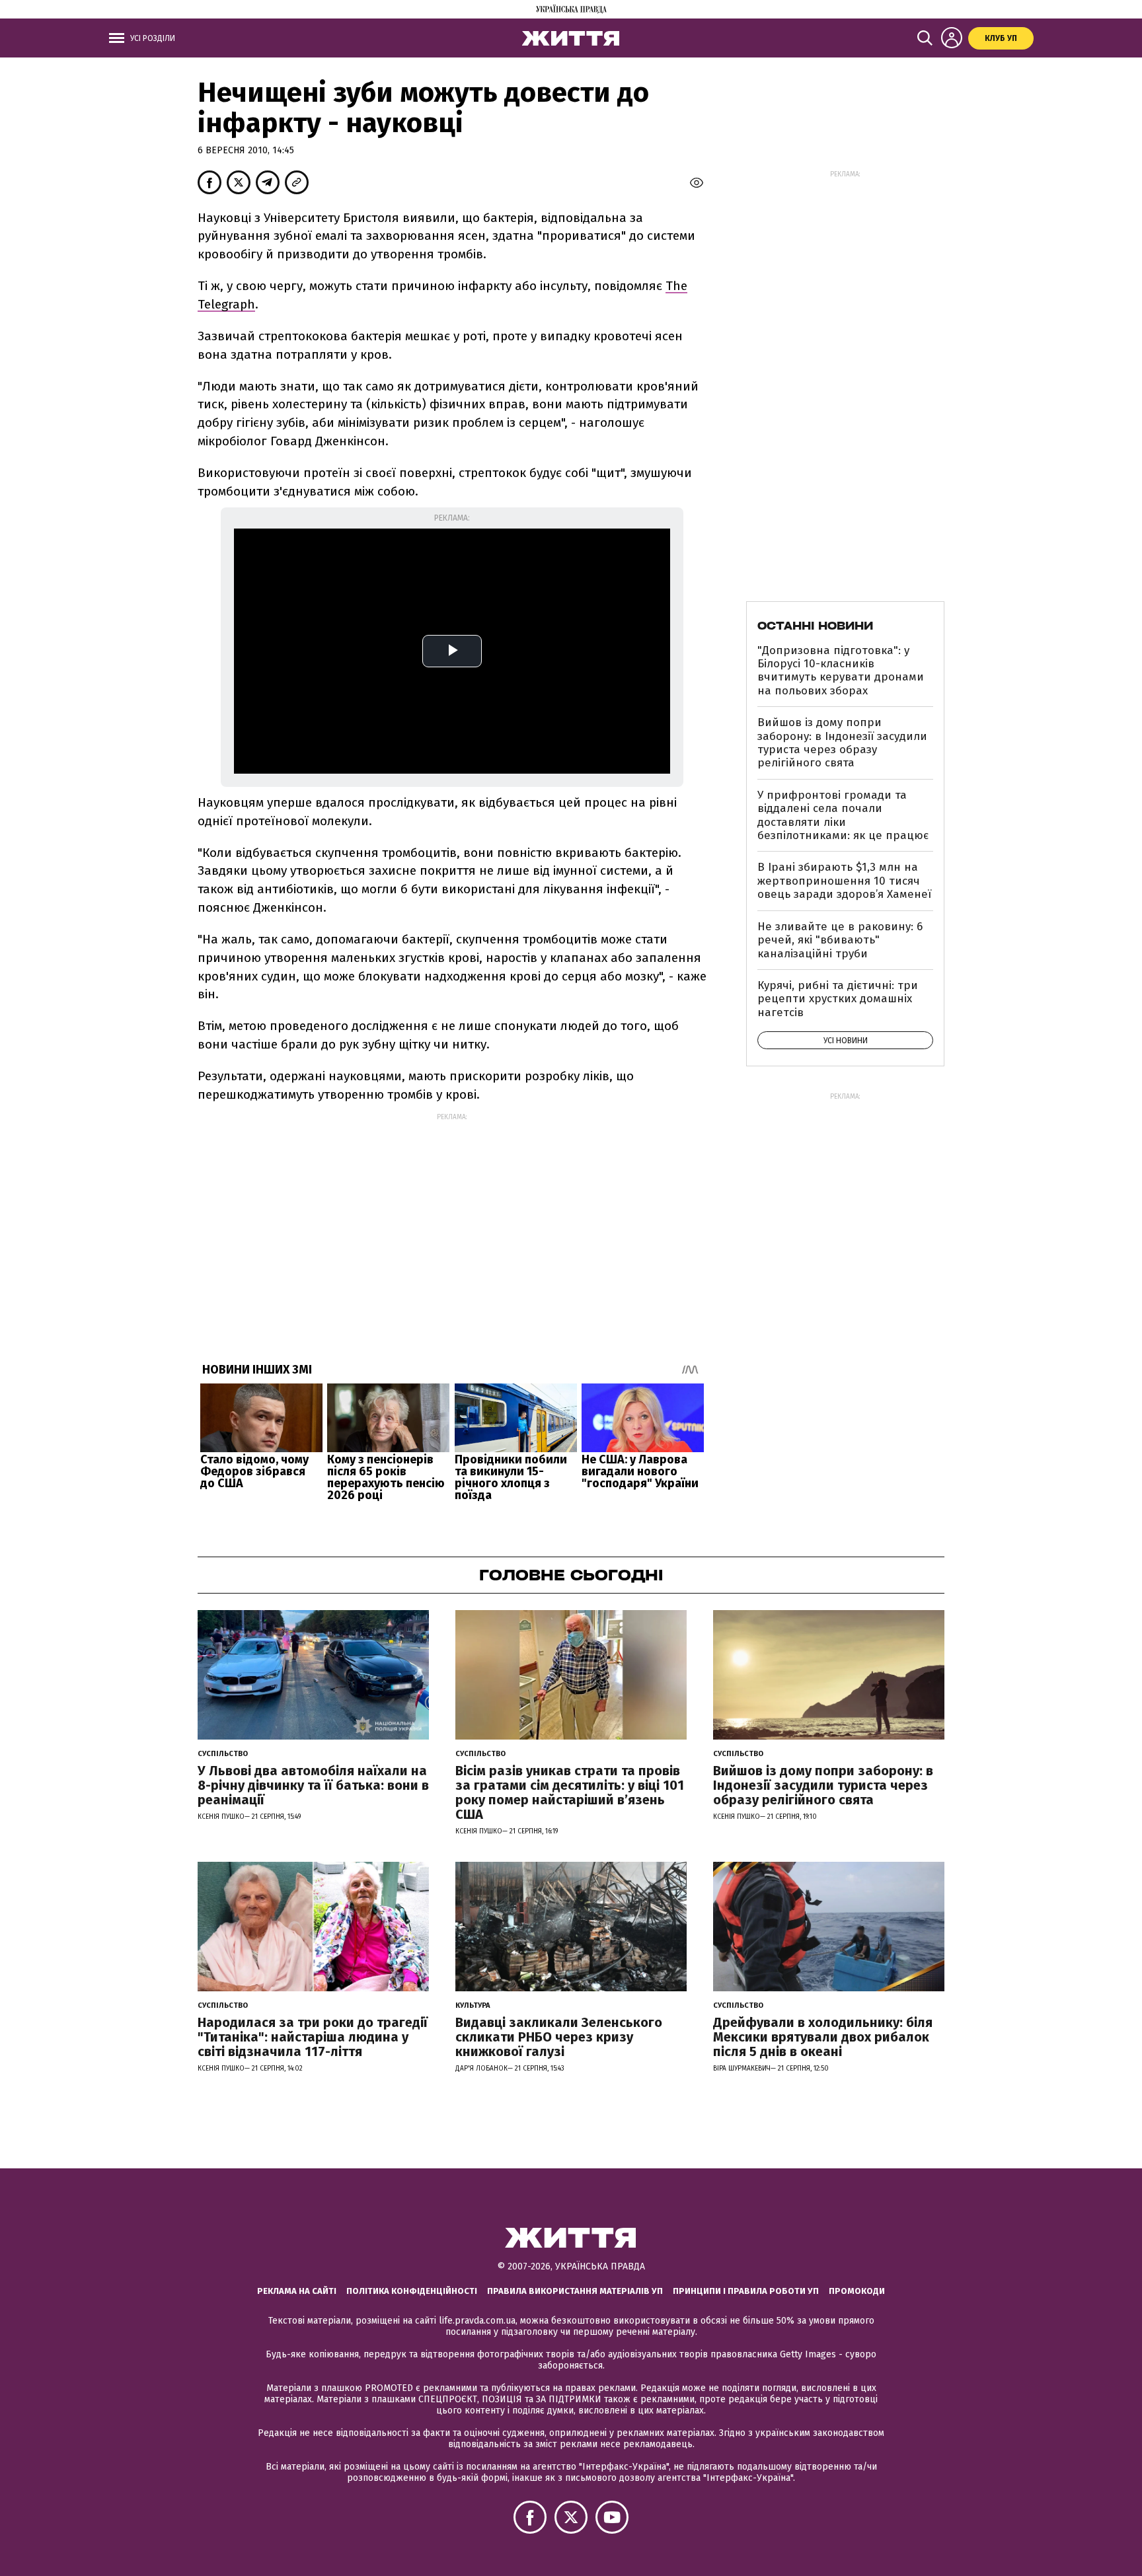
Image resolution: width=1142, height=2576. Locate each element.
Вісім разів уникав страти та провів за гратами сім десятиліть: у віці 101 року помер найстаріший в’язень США (570, 1792)
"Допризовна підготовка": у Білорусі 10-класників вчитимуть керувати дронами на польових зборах (841, 671)
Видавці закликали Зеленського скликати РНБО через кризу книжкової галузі (559, 2037)
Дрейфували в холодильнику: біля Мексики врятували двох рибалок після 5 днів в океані (823, 2037)
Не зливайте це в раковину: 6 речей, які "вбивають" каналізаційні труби (840, 940)
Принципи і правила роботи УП (746, 2291)
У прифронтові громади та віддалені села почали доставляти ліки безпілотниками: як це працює (843, 815)
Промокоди (857, 2291)
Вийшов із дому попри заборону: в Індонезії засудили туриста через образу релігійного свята (842, 743)
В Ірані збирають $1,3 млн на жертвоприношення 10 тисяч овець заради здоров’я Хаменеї (844, 881)
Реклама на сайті (297, 2291)
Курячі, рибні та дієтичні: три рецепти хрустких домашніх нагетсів (838, 999)
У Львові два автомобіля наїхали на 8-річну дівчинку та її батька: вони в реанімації (313, 1785)
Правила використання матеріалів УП (575, 2291)
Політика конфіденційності (412, 2291)
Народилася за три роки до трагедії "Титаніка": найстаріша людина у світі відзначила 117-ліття (313, 2037)
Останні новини (815, 626)
